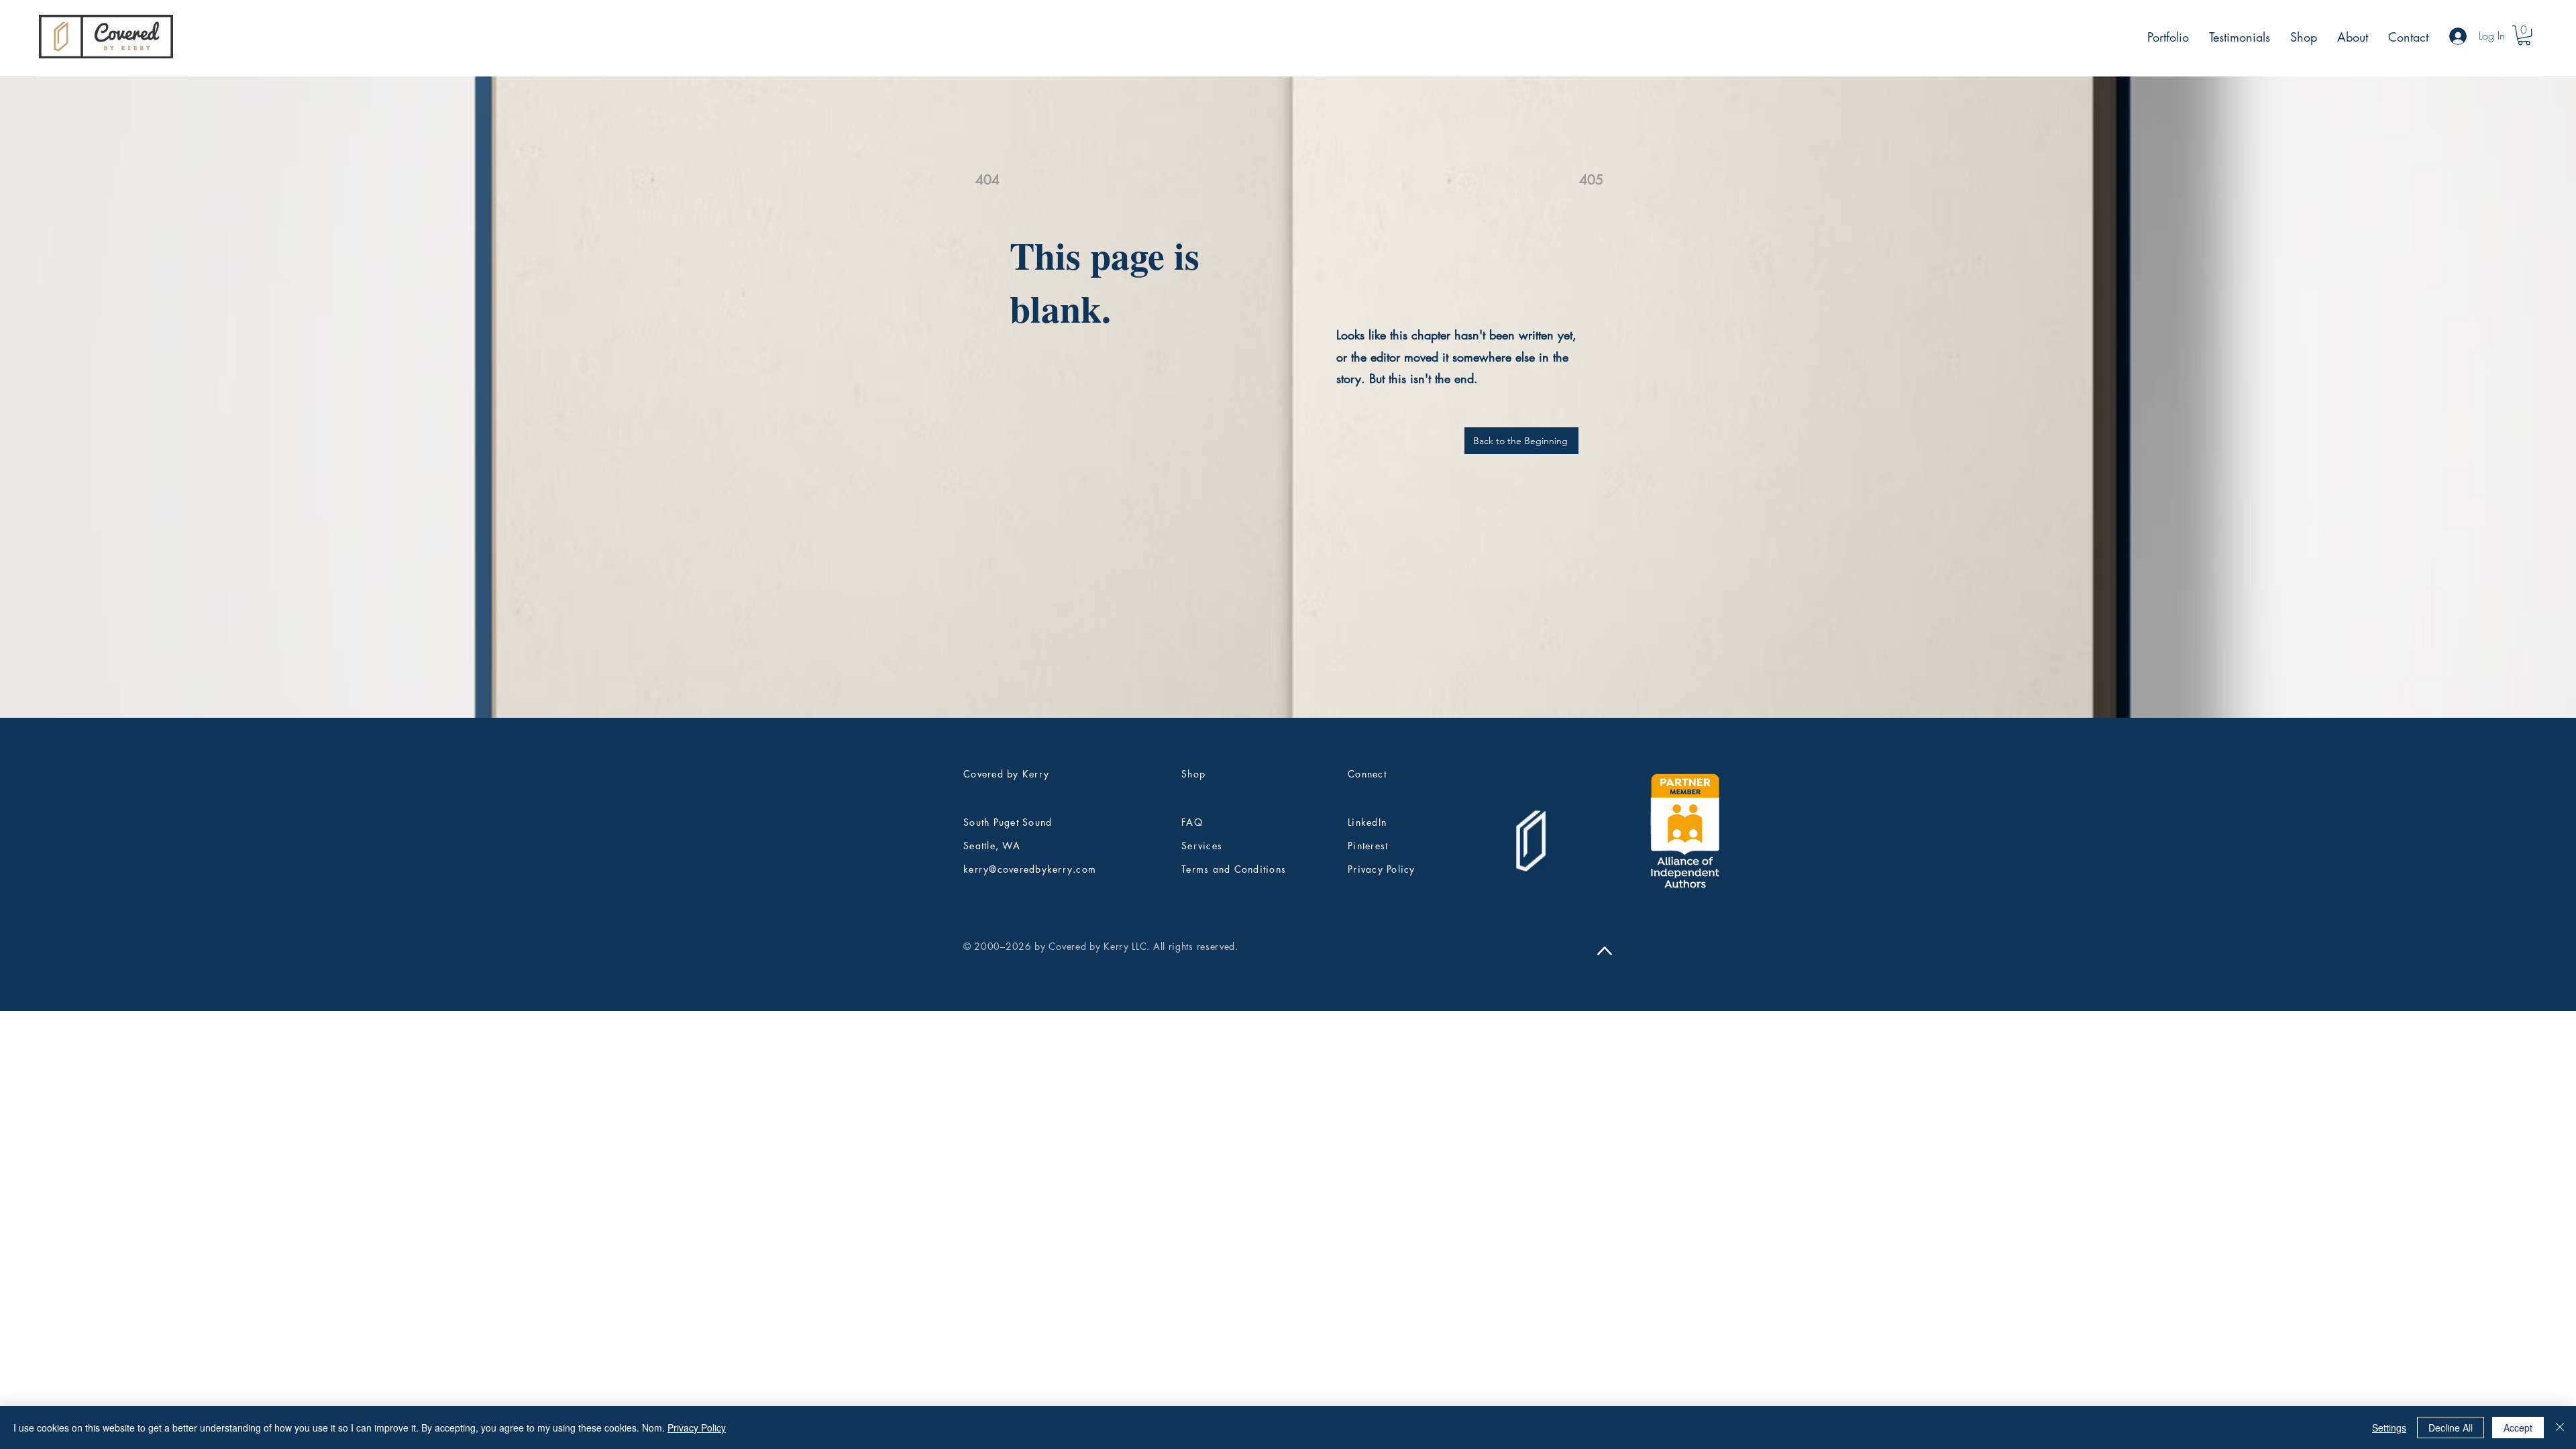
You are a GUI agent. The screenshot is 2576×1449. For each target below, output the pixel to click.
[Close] (2560, 1428)
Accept (2518, 1428)
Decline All (2451, 1428)
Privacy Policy (697, 1428)
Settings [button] (2389, 1428)
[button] (2524, 35)
